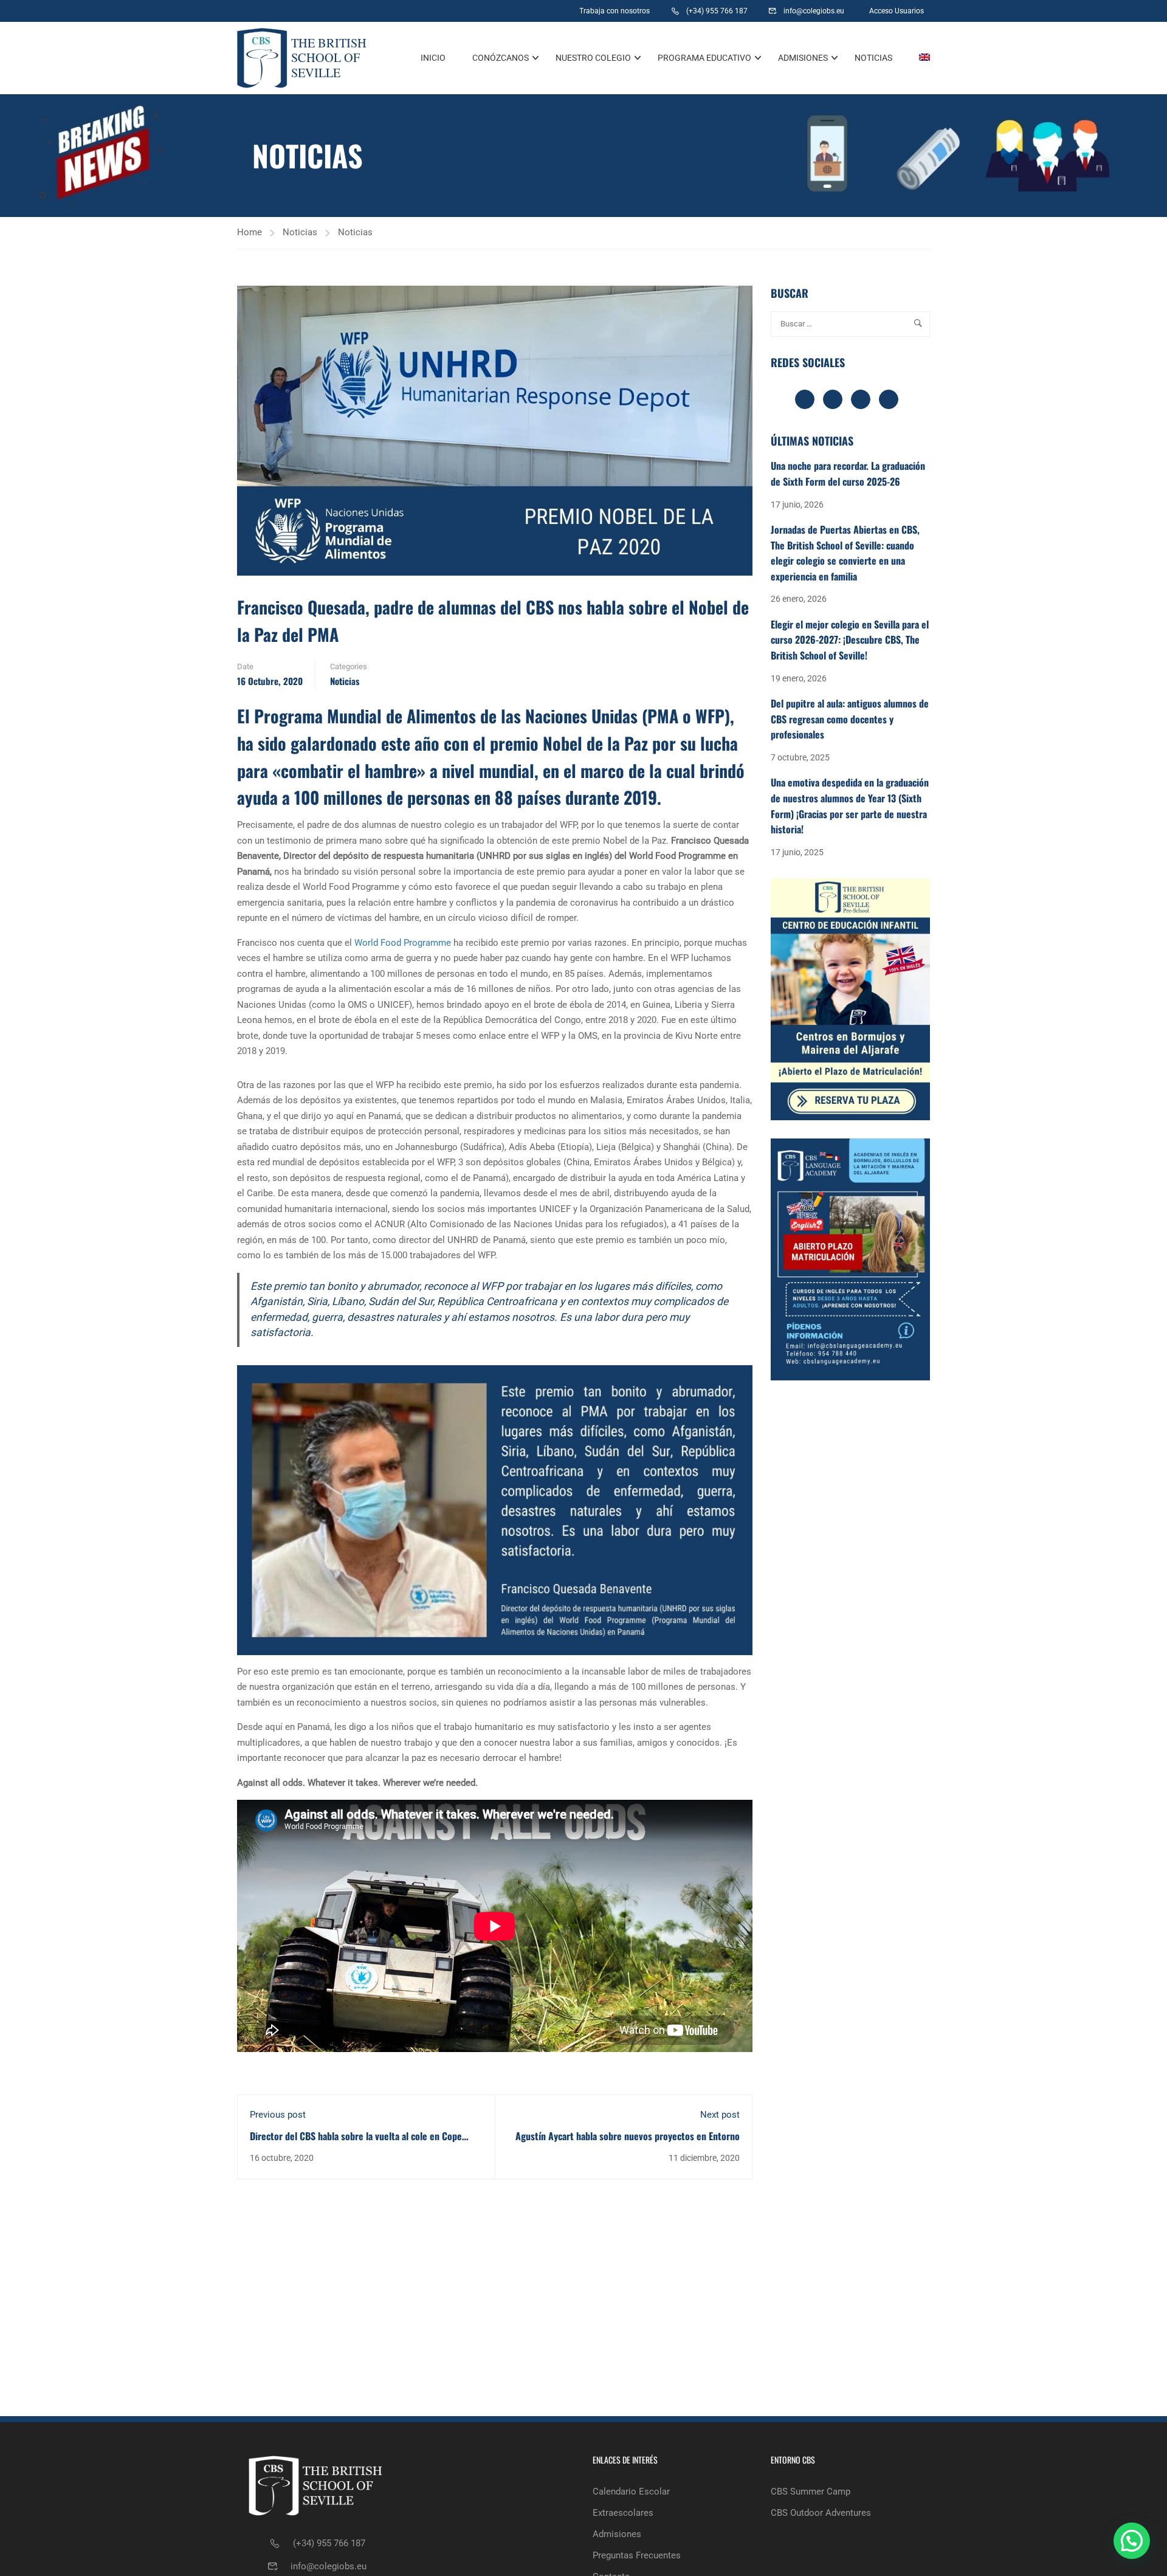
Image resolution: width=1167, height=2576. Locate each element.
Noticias (873, 58)
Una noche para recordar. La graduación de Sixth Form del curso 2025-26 (848, 474)
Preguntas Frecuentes (637, 2555)
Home (250, 232)
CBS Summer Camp (811, 2492)
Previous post (278, 2115)
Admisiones (803, 58)
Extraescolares (623, 2513)
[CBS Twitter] (522, 11)
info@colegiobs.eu (329, 2566)
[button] (1132, 2541)
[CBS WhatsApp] (435, 11)
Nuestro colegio (593, 58)
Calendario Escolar (631, 2492)
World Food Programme (403, 943)
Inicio (433, 58)
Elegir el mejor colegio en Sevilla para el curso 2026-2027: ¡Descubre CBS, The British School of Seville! (850, 640)
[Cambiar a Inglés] (918, 58)
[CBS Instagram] (492, 11)
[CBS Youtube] (552, 11)
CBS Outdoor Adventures (821, 2513)
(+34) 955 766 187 (329, 2543)
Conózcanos (501, 58)
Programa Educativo (704, 58)
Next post (720, 2115)
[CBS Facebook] (462, 11)
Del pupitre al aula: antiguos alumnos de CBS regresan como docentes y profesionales (850, 719)
